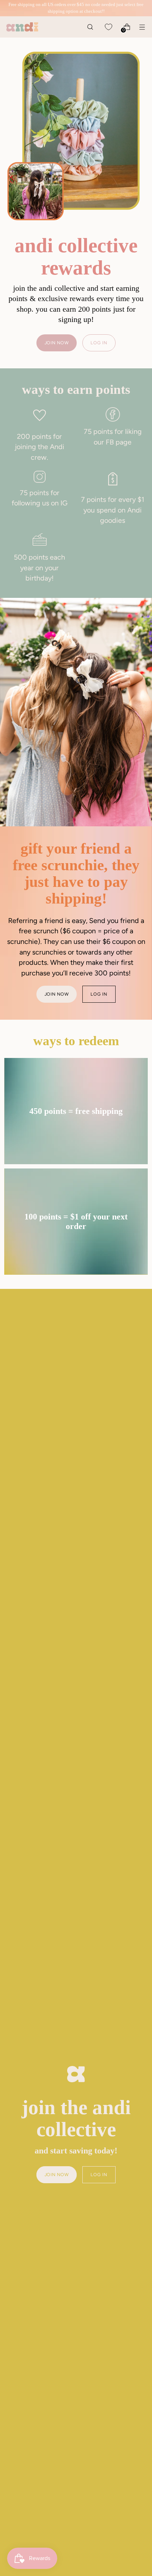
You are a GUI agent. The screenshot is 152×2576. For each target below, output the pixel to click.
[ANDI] (22, 27)
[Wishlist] (108, 27)
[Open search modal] (90, 27)
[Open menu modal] (142, 27)
